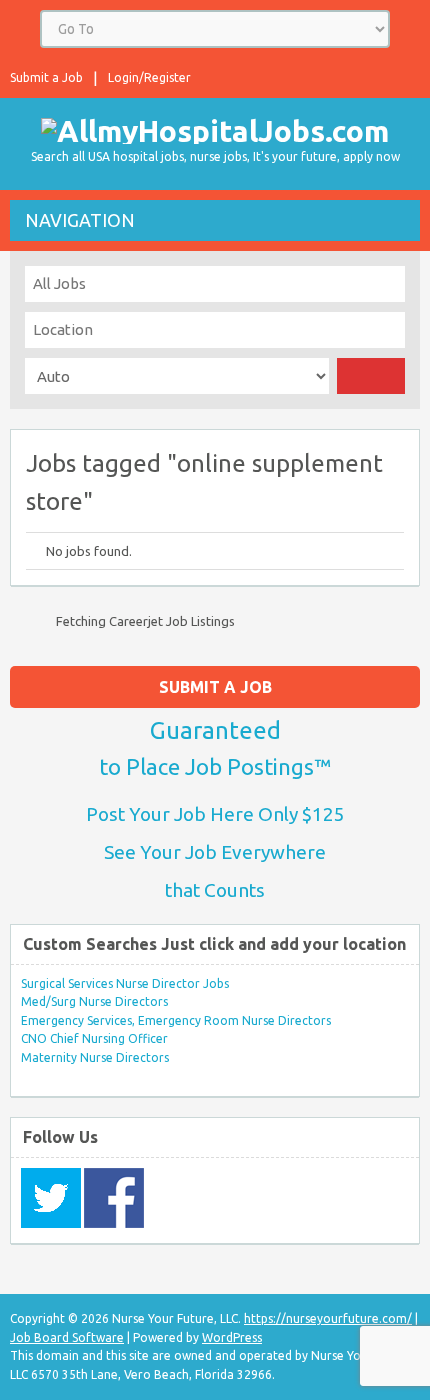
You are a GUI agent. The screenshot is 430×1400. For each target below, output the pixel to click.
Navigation (80, 220)
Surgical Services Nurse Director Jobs (125, 983)
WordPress (232, 1337)
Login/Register (149, 77)
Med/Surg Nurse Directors (94, 1001)
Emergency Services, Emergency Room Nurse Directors (176, 1020)
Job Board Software (67, 1337)
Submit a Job (46, 77)
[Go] (371, 376)
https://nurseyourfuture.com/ (328, 1318)
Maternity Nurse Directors (95, 1057)
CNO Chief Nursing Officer (94, 1038)
